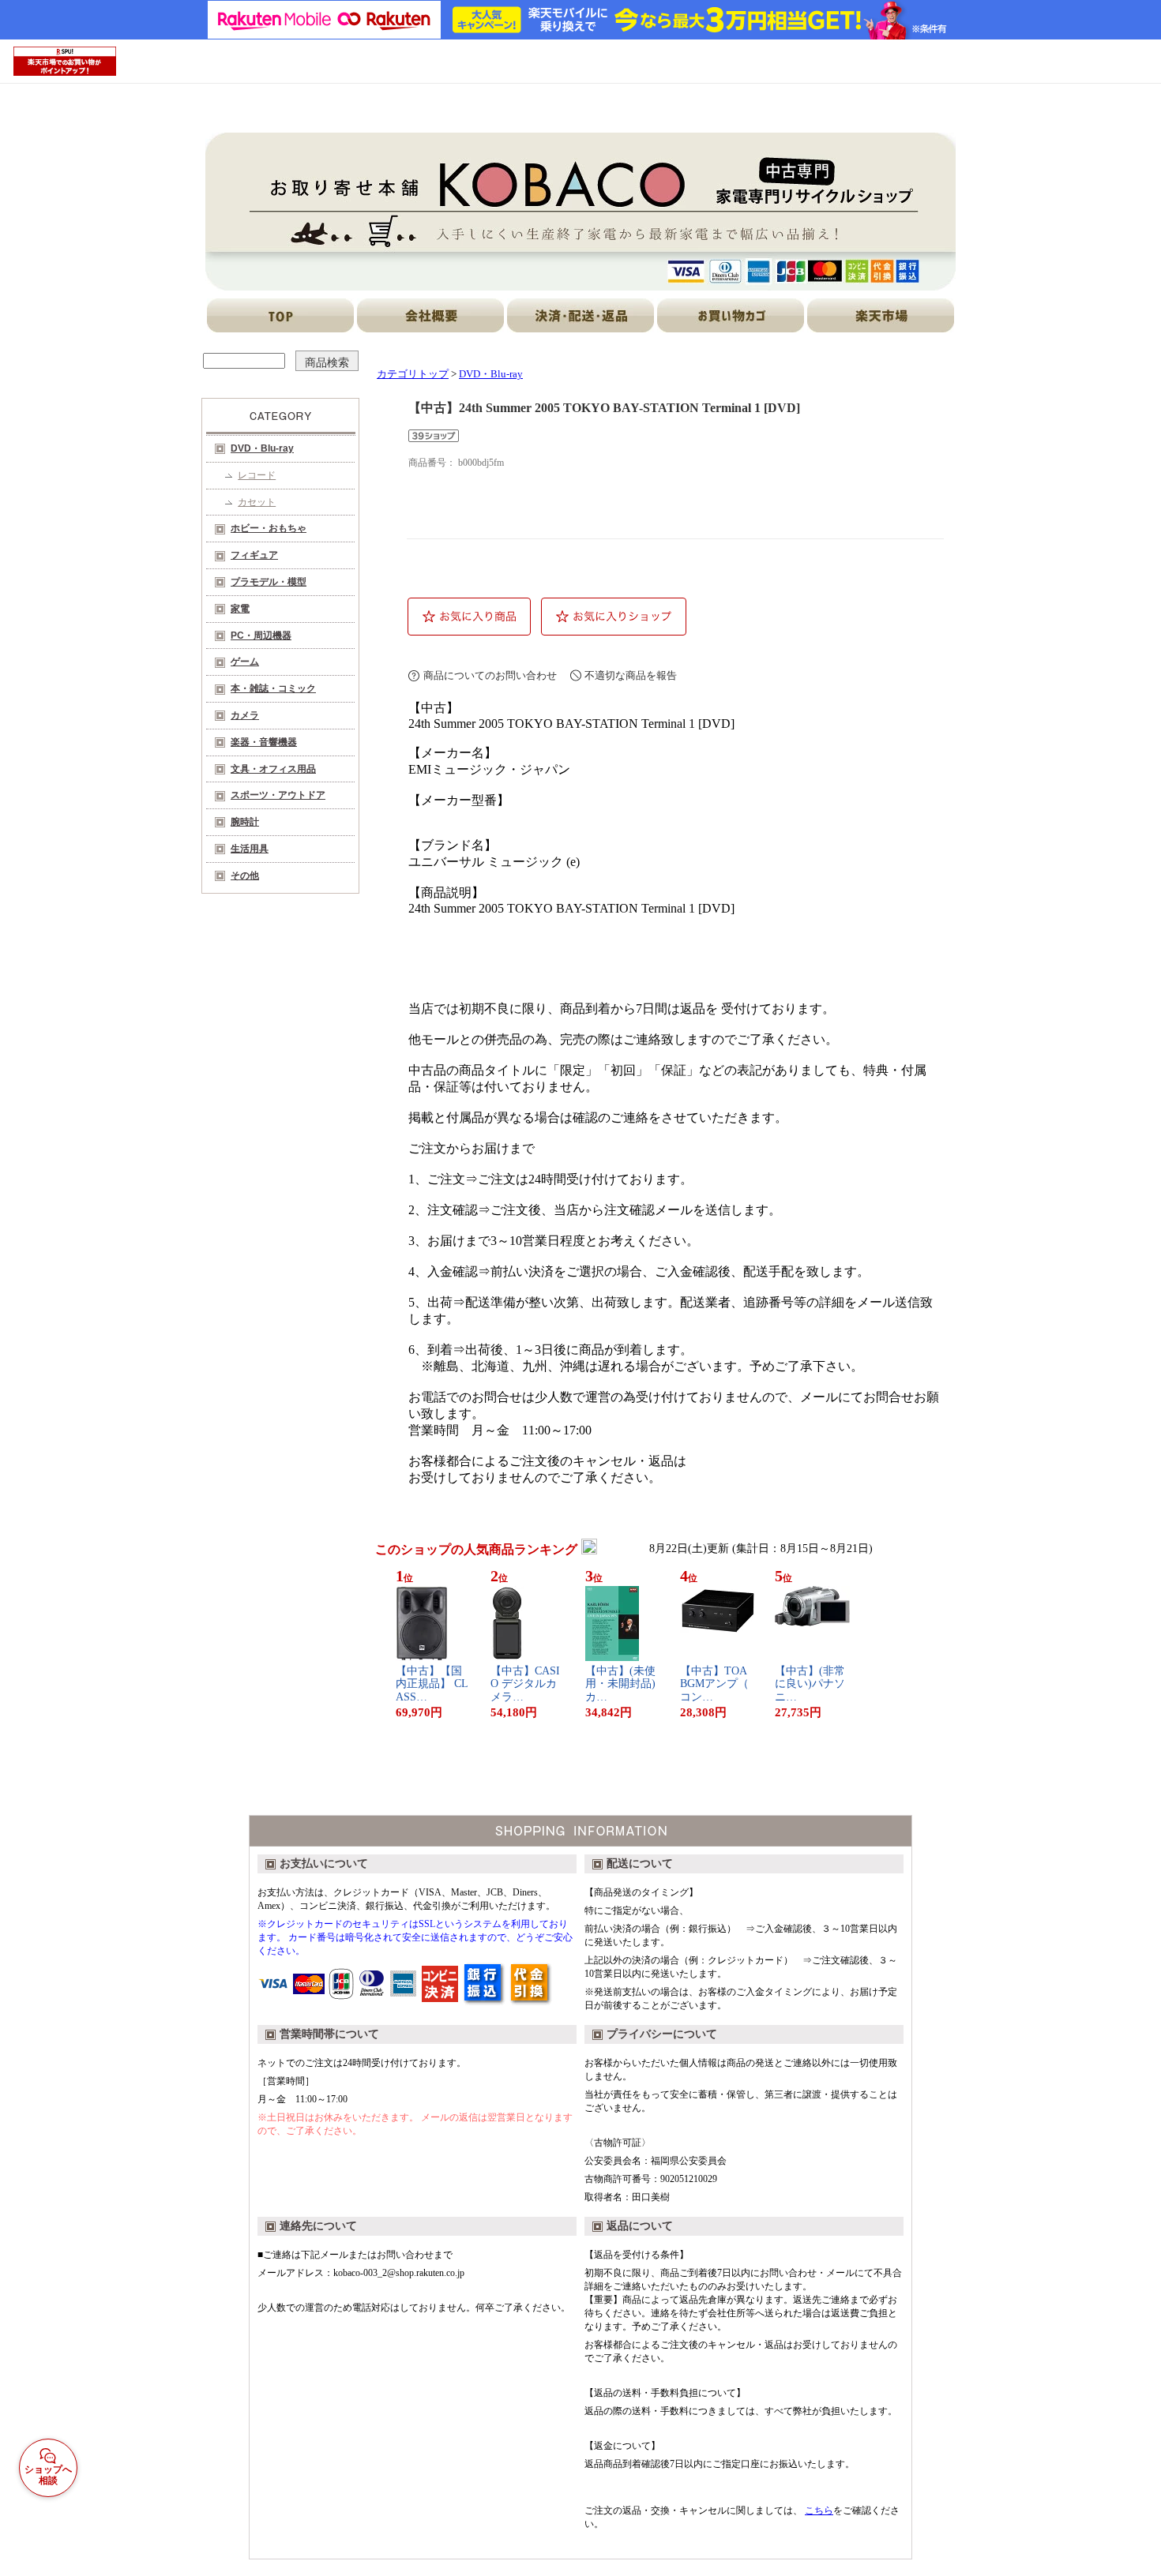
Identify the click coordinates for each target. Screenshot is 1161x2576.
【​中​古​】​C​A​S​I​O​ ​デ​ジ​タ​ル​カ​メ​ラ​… (525, 1684)
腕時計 (245, 822)
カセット (257, 502)
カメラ (245, 715)
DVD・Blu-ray (262, 448)
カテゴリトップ (413, 374)
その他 (245, 876)
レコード (257, 475)
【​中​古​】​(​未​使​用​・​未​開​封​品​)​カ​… (620, 1684)
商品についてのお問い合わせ (490, 675)
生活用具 (250, 849)
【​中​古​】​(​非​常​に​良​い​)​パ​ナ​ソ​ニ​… (810, 1684)
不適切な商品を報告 (631, 675)
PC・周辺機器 (261, 636)
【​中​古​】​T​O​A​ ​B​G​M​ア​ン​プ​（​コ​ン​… (715, 1684)
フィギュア (254, 555)
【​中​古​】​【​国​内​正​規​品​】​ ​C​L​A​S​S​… (432, 1684)
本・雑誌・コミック (273, 688)
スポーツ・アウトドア (278, 795)
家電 (240, 609)
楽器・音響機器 (264, 742)
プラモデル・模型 (269, 582)
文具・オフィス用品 (273, 769)
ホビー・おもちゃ (269, 528)
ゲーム (245, 662)
